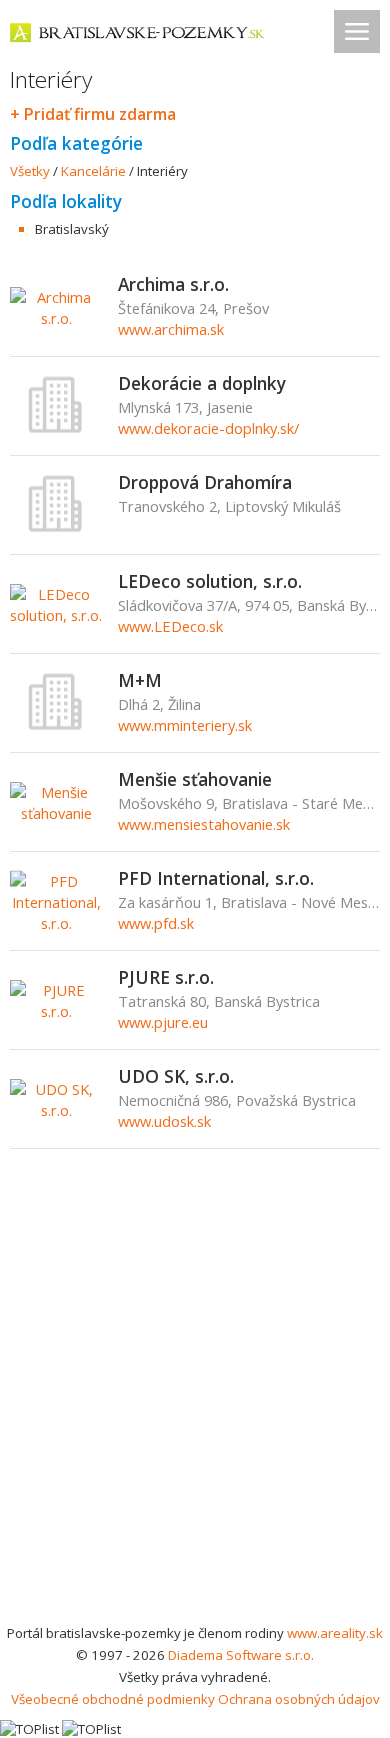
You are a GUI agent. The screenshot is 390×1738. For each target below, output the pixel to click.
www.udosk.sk (164, 1121)
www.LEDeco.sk (170, 626)
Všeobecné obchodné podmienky (113, 1699)
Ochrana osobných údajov (299, 1699)
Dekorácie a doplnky (202, 383)
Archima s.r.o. (173, 284)
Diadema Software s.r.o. (241, 1655)
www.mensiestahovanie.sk (204, 824)
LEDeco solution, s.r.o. (210, 581)
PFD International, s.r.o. (216, 878)
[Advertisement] (195, 1417)
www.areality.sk (335, 1633)
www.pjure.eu (163, 1022)
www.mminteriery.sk (185, 725)
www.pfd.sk (156, 923)
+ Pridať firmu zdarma (93, 114)
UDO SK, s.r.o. (176, 1076)
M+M (140, 680)
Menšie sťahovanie (195, 779)
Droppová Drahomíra (205, 482)
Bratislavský (72, 229)
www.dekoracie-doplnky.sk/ (208, 428)
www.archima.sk (171, 329)
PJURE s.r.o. (166, 977)
